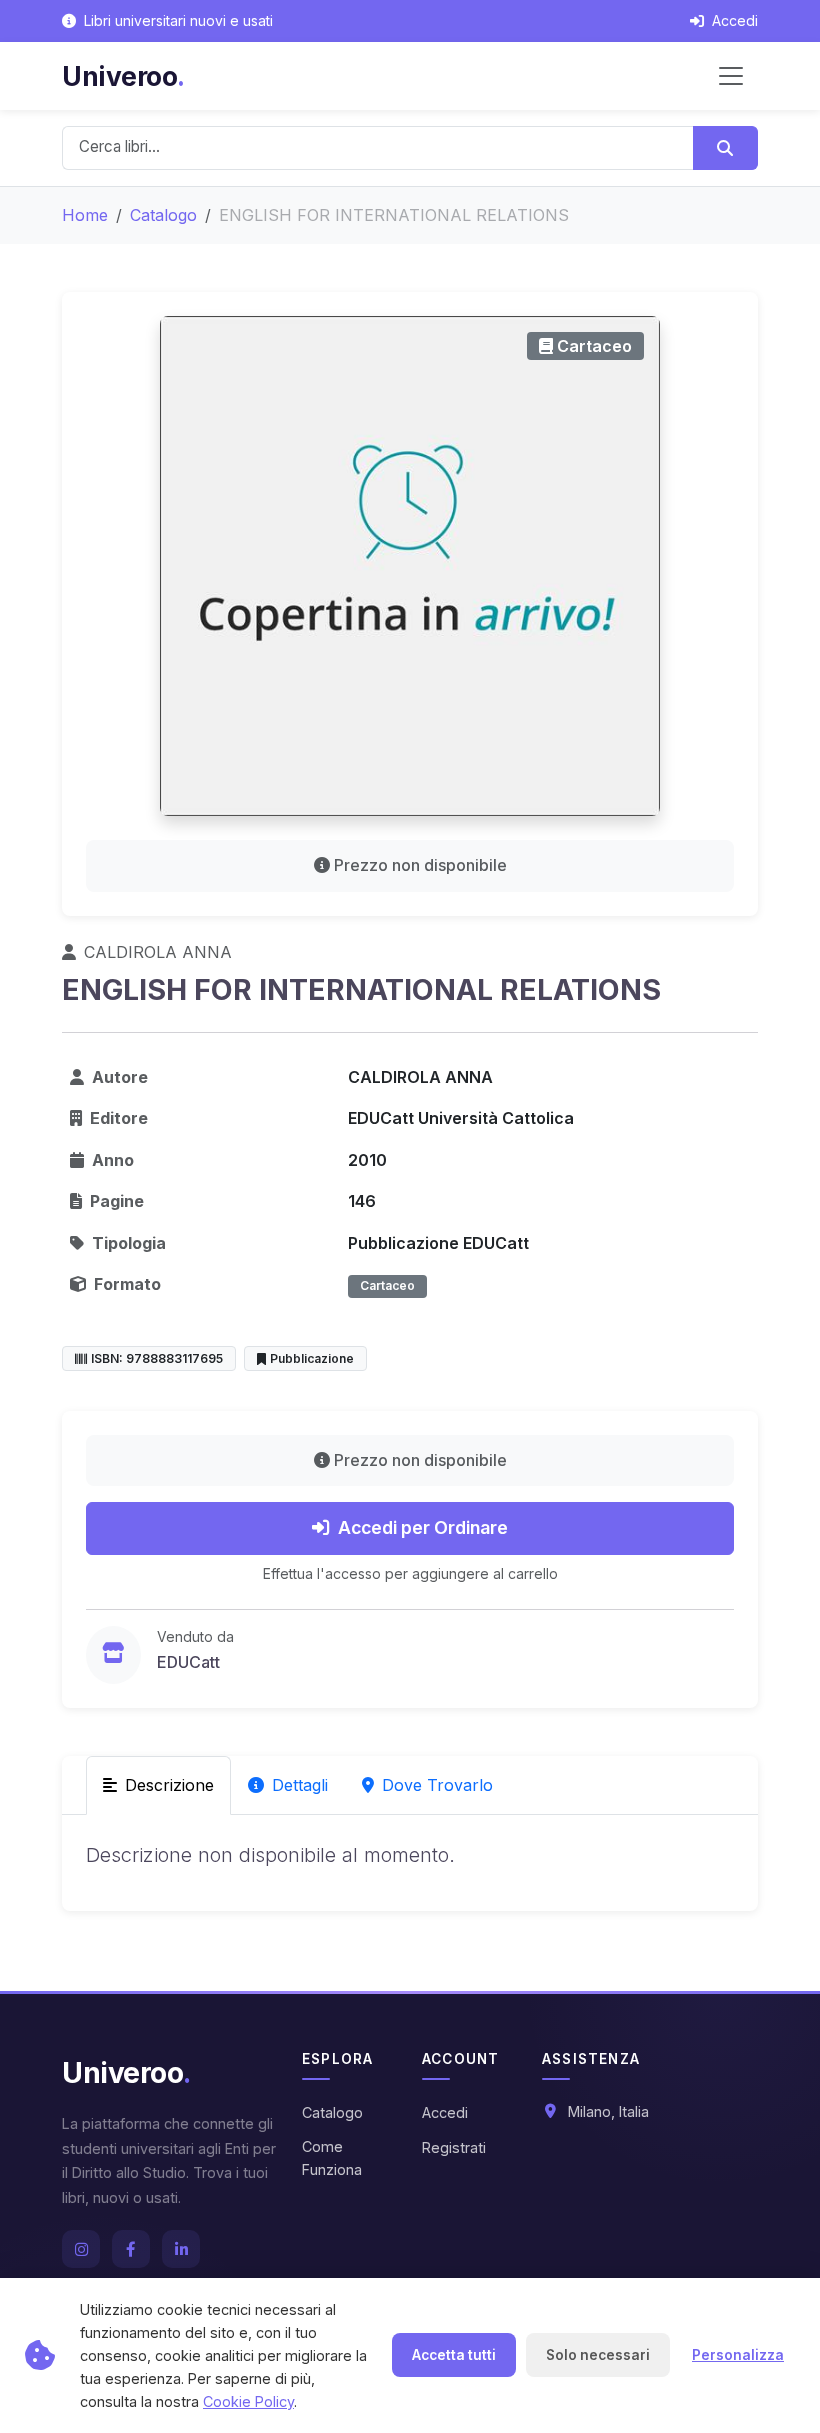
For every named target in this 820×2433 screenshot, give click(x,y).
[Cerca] (725, 148)
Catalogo (163, 215)
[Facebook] (131, 2249)
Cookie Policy (248, 2401)
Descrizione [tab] (169, 1785)
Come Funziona (332, 2158)
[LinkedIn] (181, 2249)
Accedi (445, 2112)
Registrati (454, 2147)
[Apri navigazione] (731, 76)
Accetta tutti (454, 2355)
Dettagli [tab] (300, 1785)
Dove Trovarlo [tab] (437, 1785)
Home (85, 215)
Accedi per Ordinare (423, 1527)
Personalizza (738, 2355)
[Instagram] (81, 2249)
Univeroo (123, 76)
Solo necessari (598, 2355)
